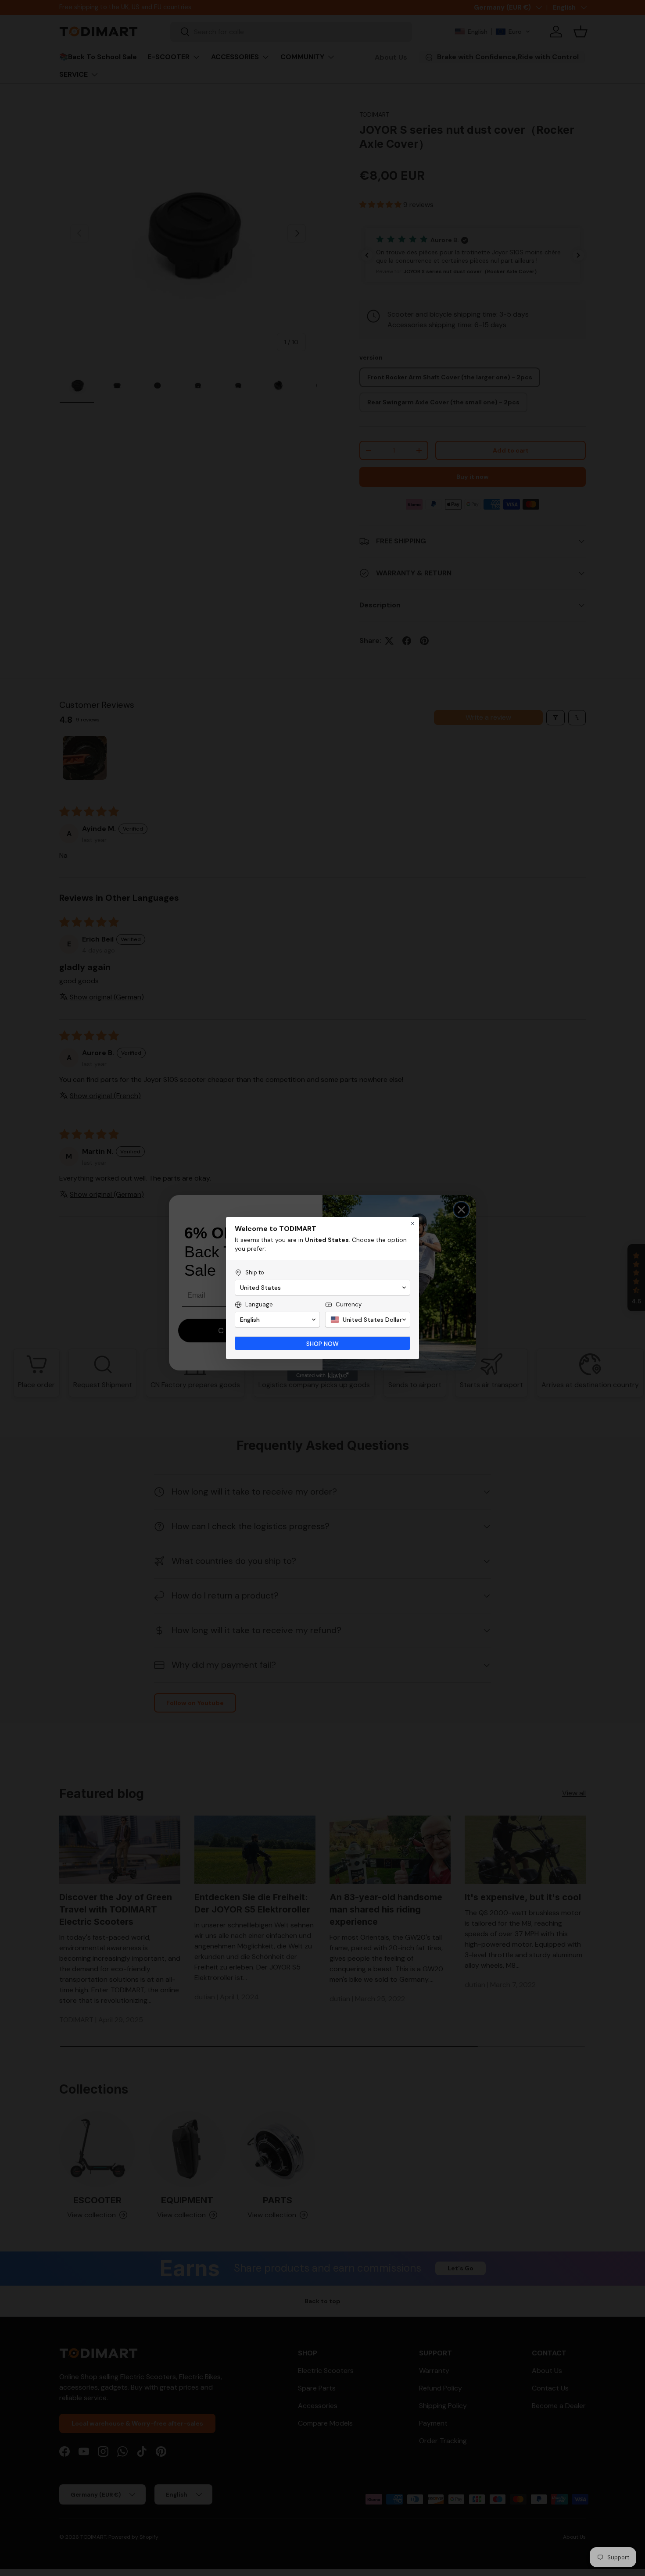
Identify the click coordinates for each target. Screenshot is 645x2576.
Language (259, 1304)
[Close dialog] (412, 1224)
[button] (322, 1288)
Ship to (255, 1272)
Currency (349, 1304)
